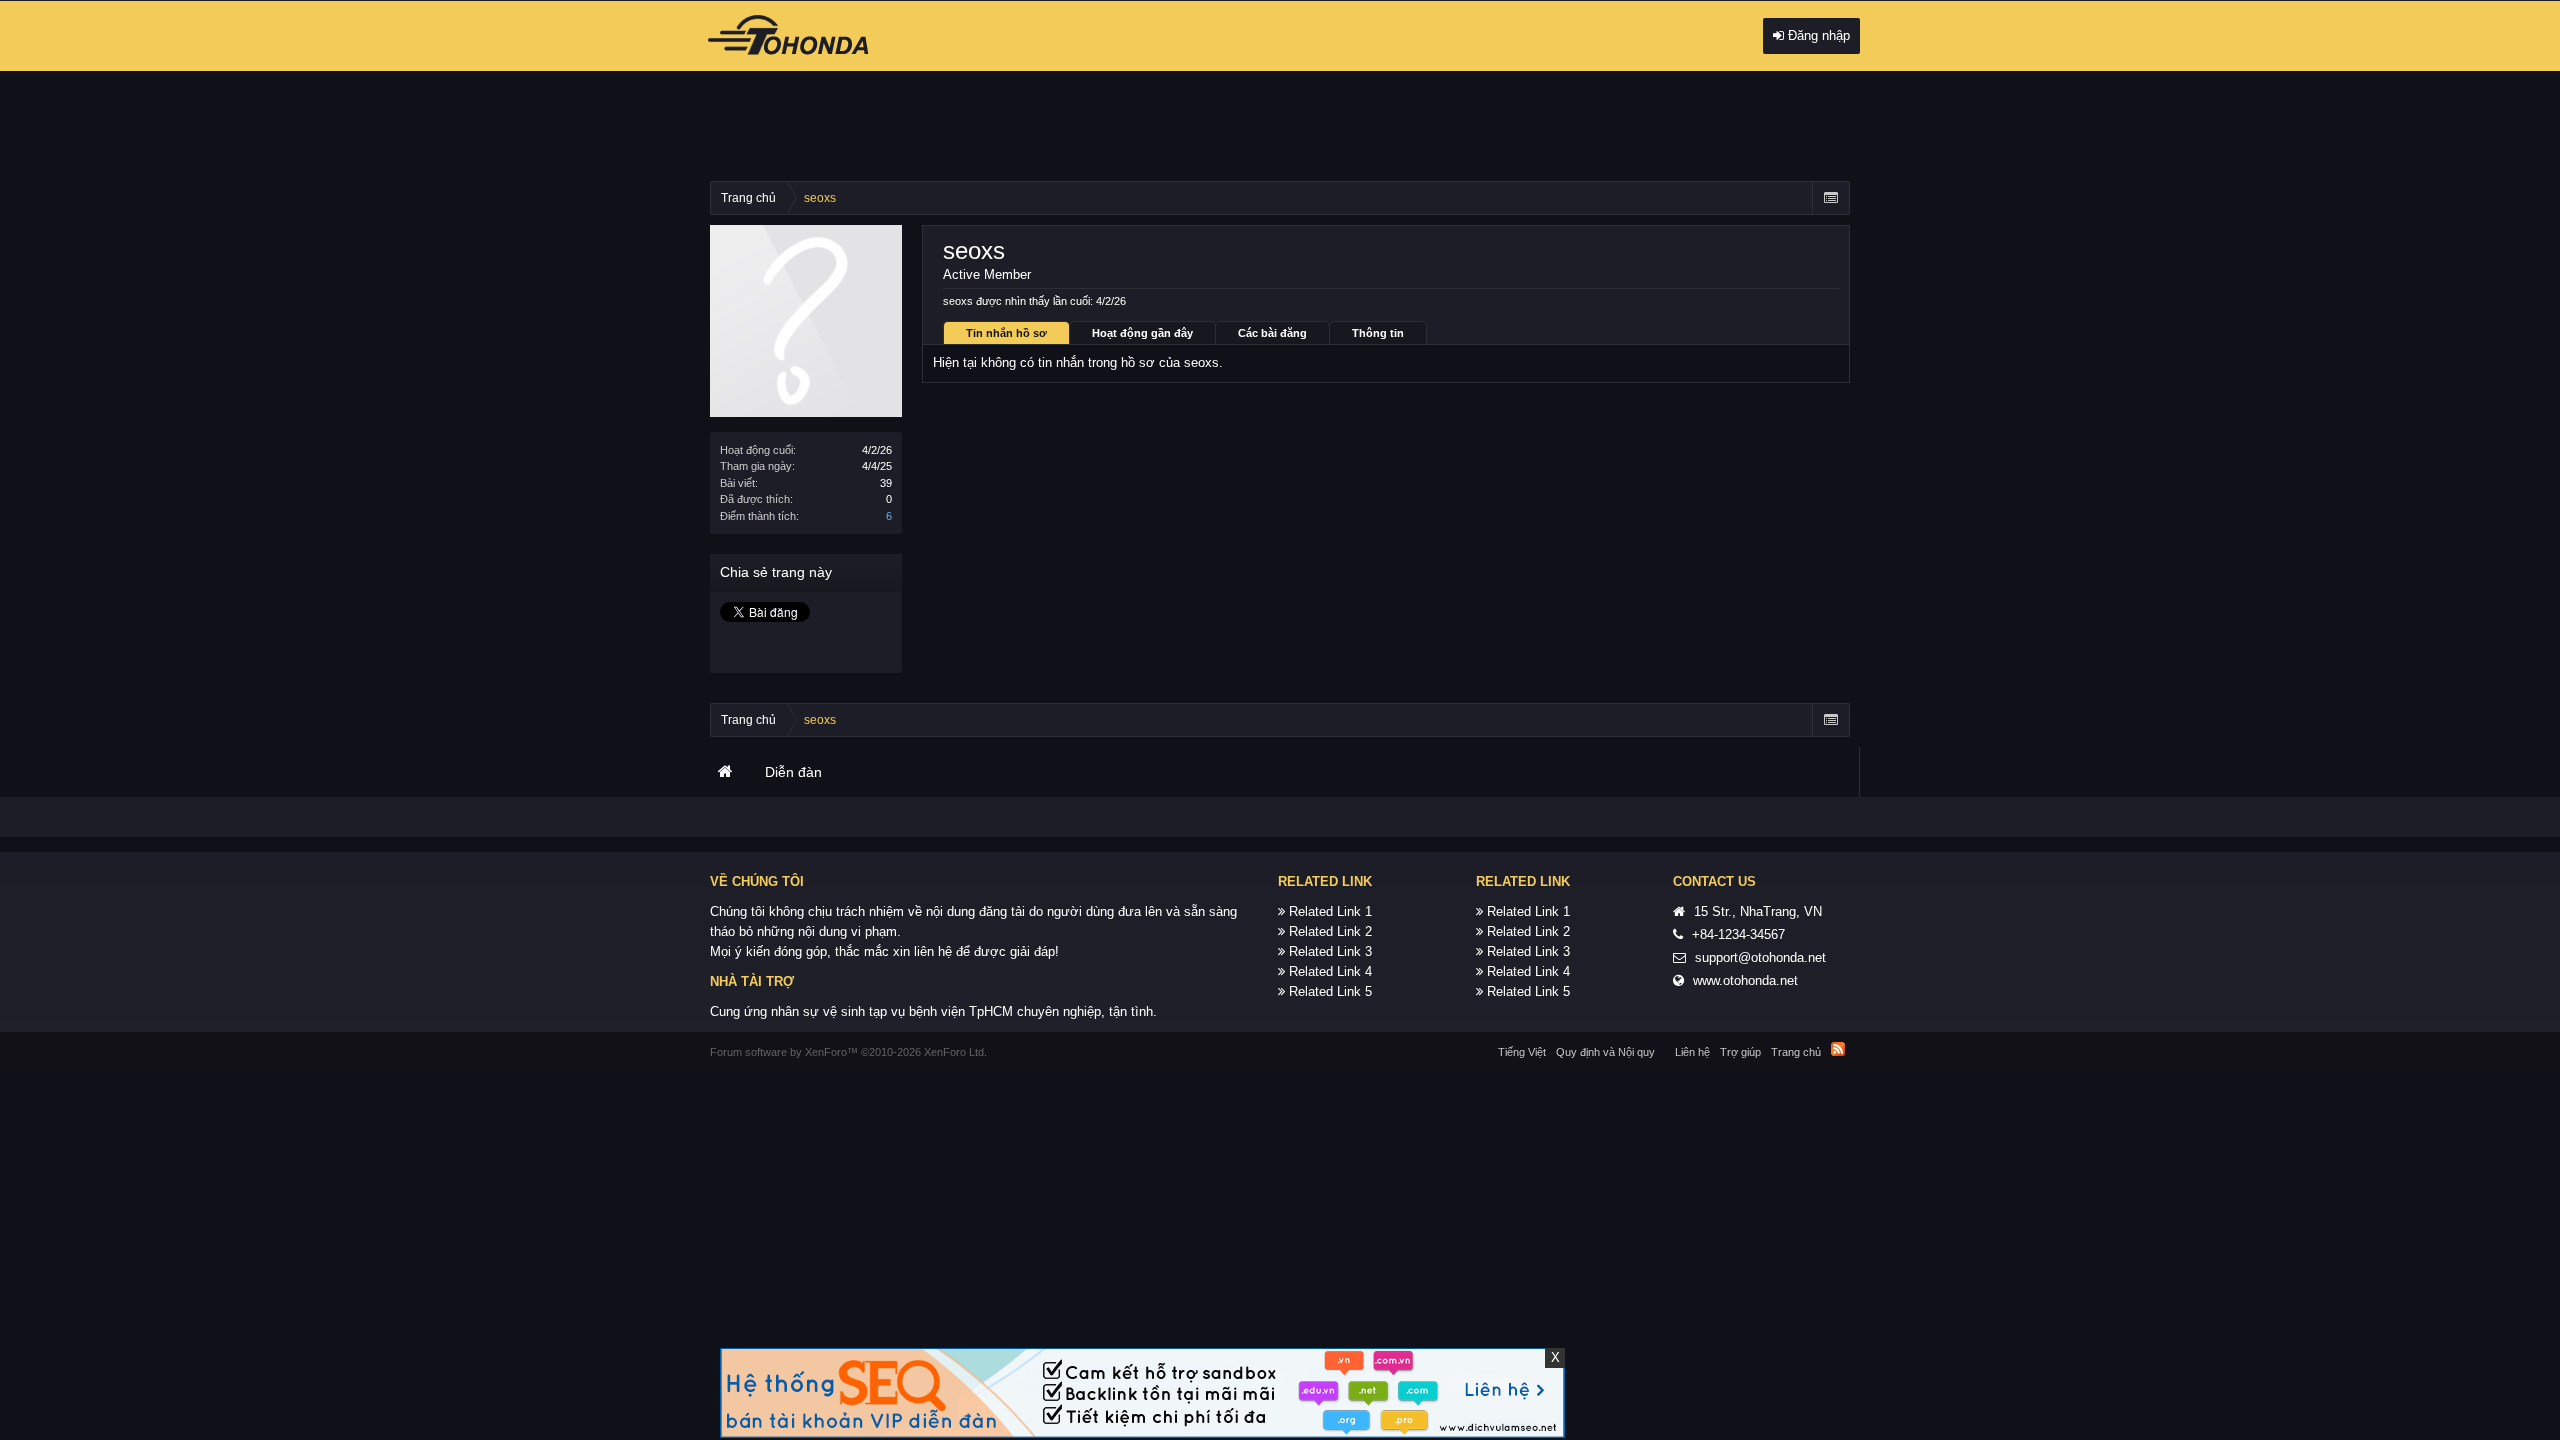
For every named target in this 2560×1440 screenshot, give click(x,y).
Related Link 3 (1330, 951)
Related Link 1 (1330, 911)
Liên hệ (1692, 1052)
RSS (1838, 1049)
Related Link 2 (1330, 931)
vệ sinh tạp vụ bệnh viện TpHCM (918, 1011)
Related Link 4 (1330, 971)
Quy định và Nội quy (1605, 1052)
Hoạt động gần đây (1142, 333)
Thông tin (1378, 333)
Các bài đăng (1272, 333)
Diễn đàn (793, 772)
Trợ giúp (1740, 1052)
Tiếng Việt (1522, 1052)
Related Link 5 (1330, 991)
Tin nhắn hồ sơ (1006, 333)
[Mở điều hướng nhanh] (1830, 198)
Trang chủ (725, 772)
